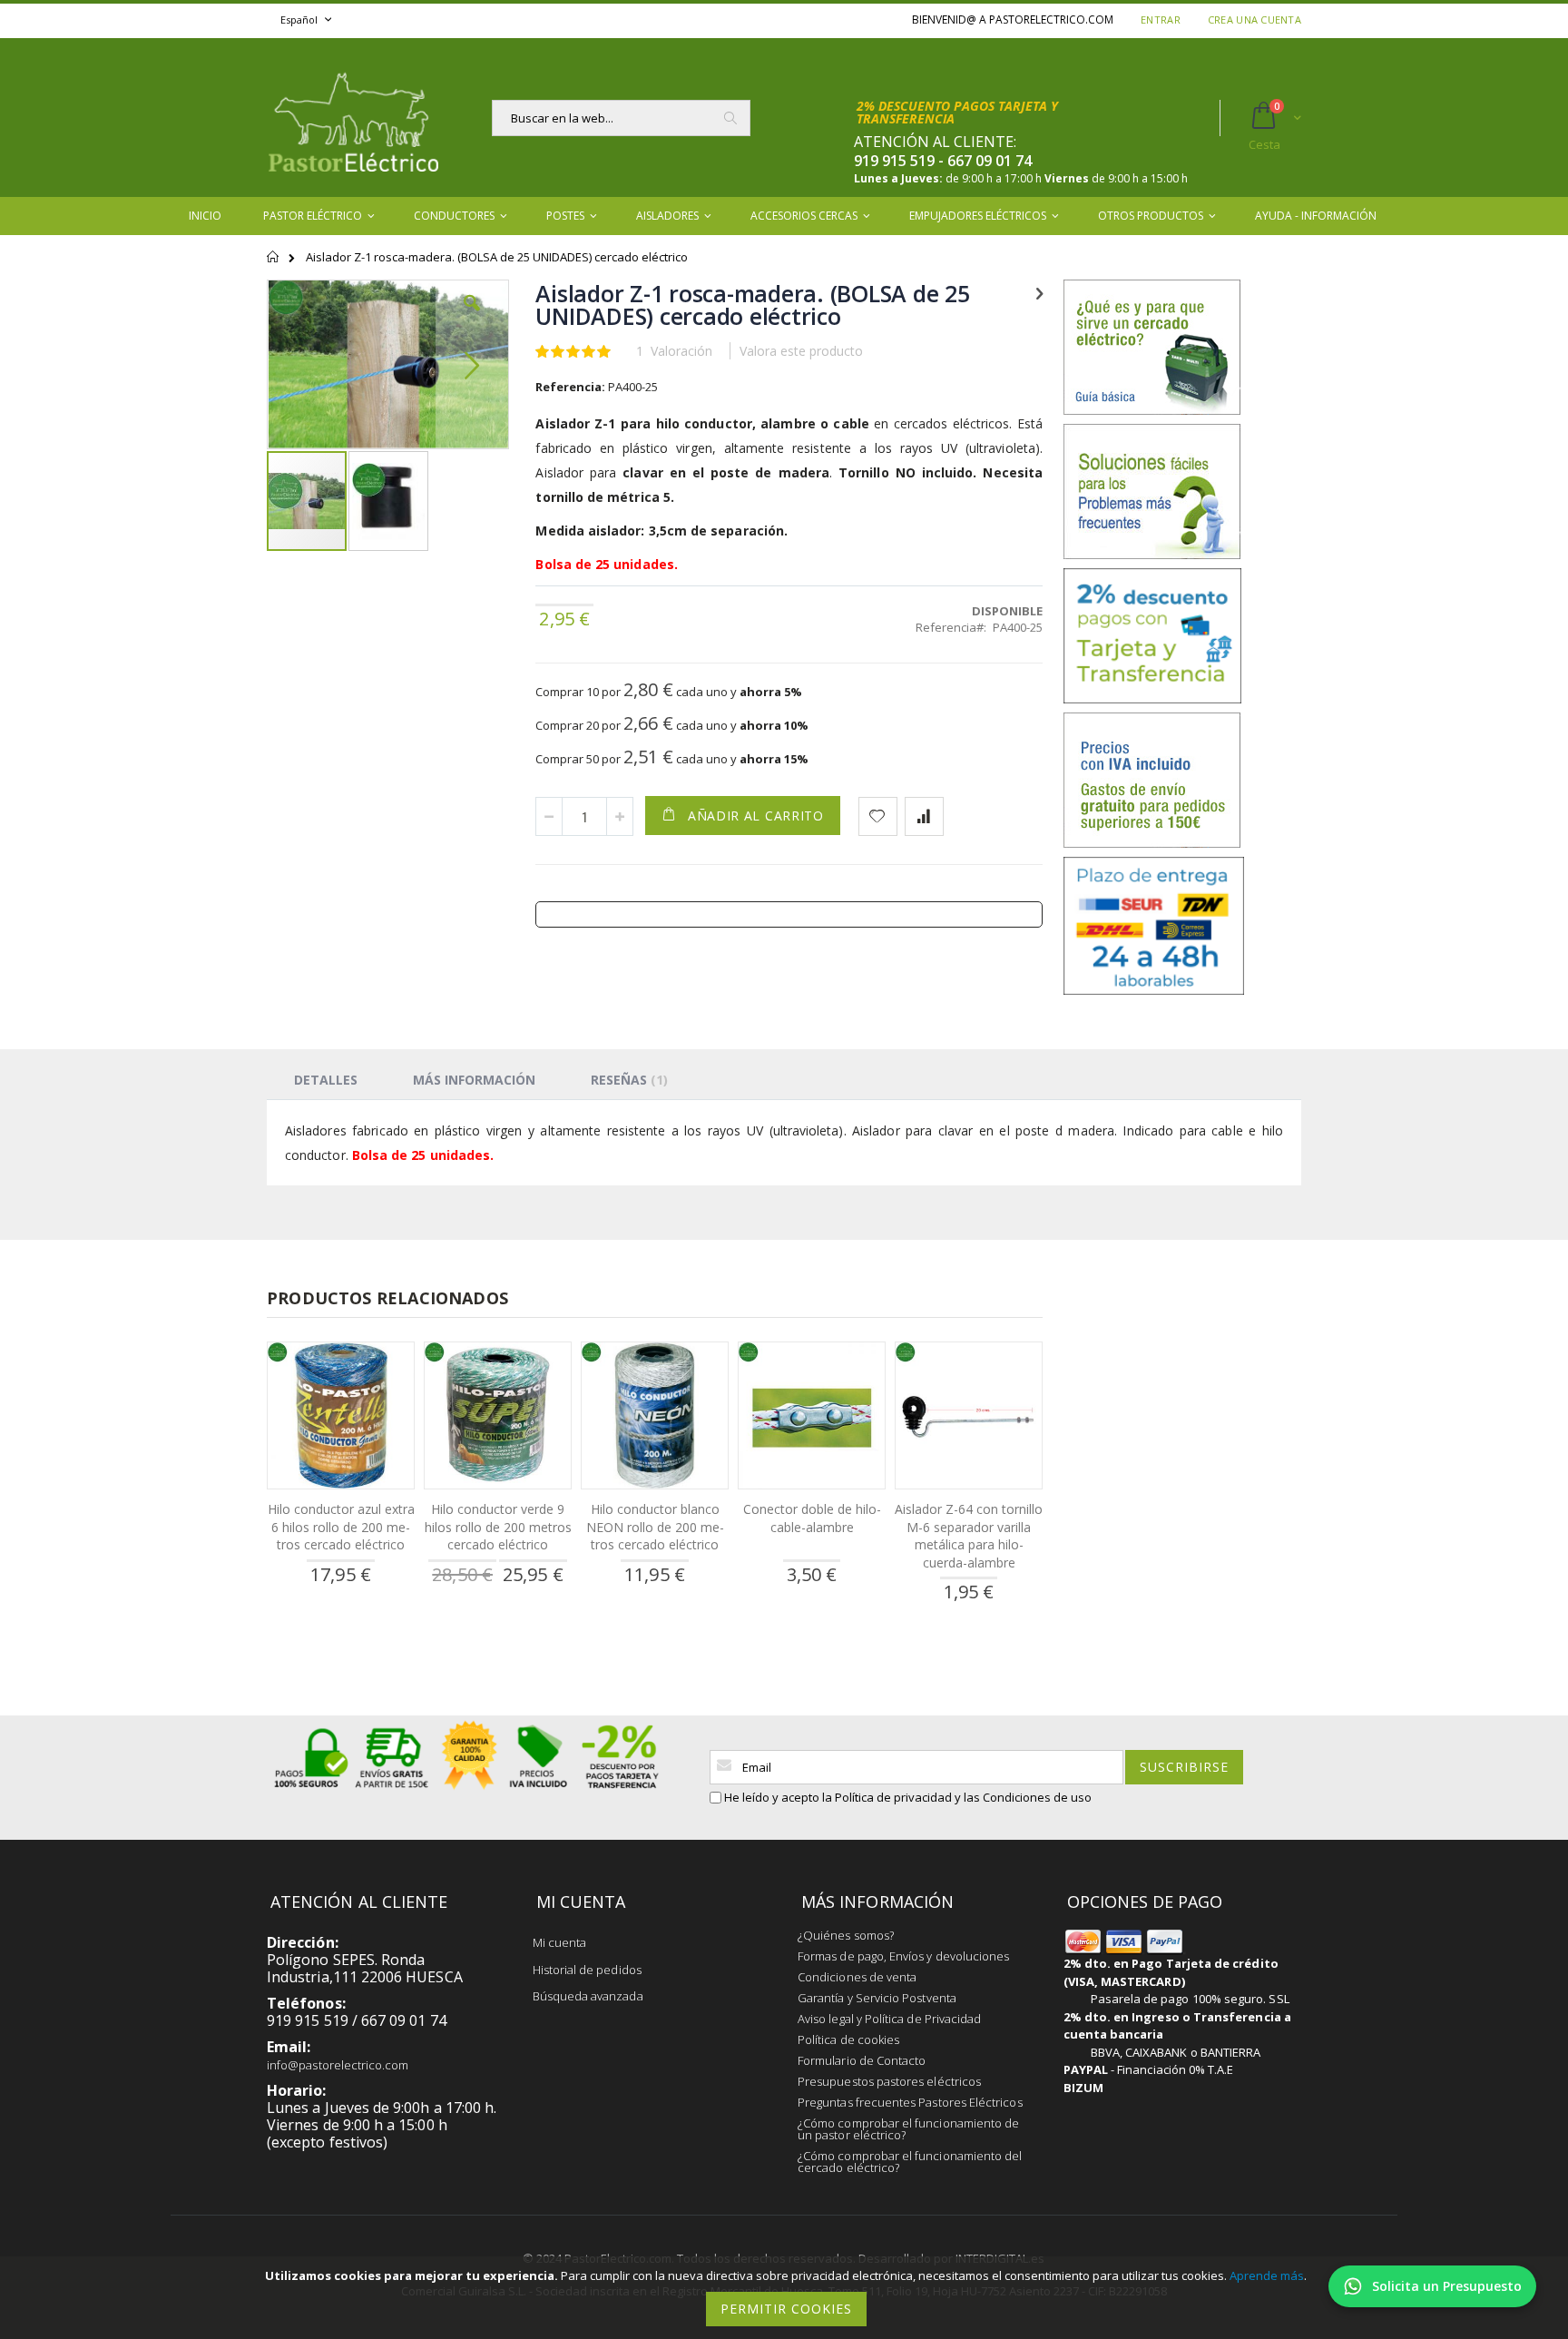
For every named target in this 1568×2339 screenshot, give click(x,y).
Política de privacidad (893, 1797)
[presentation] (326, 1079)
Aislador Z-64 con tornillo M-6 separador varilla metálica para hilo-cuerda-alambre (969, 1536)
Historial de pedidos (587, 1970)
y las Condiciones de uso (1023, 1797)
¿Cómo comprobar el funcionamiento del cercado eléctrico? (910, 2162)
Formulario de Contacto (862, 2060)
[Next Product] (1039, 292)
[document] (787, 2298)
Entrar (1161, 20)
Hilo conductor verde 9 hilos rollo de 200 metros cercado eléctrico (498, 1527)
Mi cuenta (560, 1942)
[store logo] (353, 118)
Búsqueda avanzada (588, 1996)
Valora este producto (801, 351)
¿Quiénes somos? (846, 1935)
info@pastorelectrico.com (338, 2065)
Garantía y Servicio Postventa (877, 1998)
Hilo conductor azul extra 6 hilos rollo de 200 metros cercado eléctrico (341, 1527)
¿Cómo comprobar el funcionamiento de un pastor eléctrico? (908, 2129)
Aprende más (1267, 2275)
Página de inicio (274, 265)
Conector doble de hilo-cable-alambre (812, 1518)
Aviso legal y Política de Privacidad (889, 2019)
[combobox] (621, 118)
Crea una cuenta (1254, 20)
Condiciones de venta (857, 1977)
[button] (472, 317)
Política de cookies (848, 2039)
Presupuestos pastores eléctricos (889, 2081)
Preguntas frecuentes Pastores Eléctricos (910, 2102)
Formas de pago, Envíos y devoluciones (903, 1956)
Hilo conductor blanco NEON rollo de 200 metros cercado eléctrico (655, 1527)
